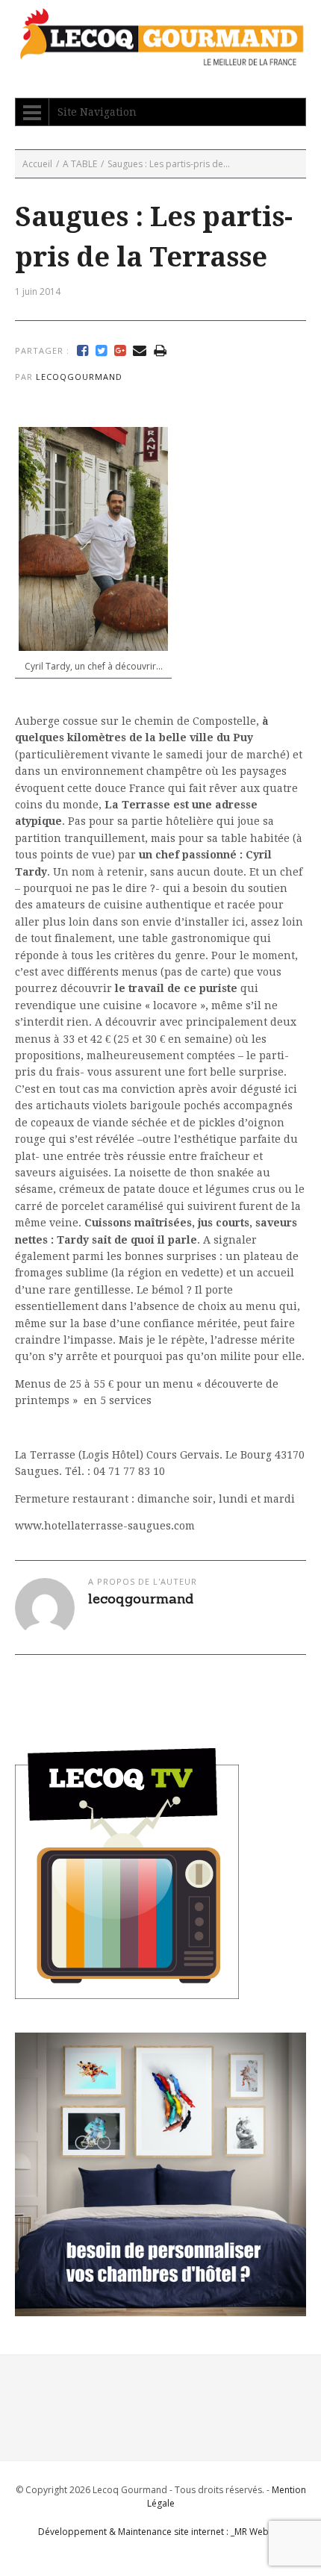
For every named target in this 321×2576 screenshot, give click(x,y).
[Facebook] (82, 351)
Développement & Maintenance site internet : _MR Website (161, 2532)
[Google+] (120, 351)
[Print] (160, 351)
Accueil (37, 164)
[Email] (140, 351)
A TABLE (80, 164)
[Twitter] (101, 351)
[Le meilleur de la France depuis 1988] (160, 59)
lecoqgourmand (79, 377)
